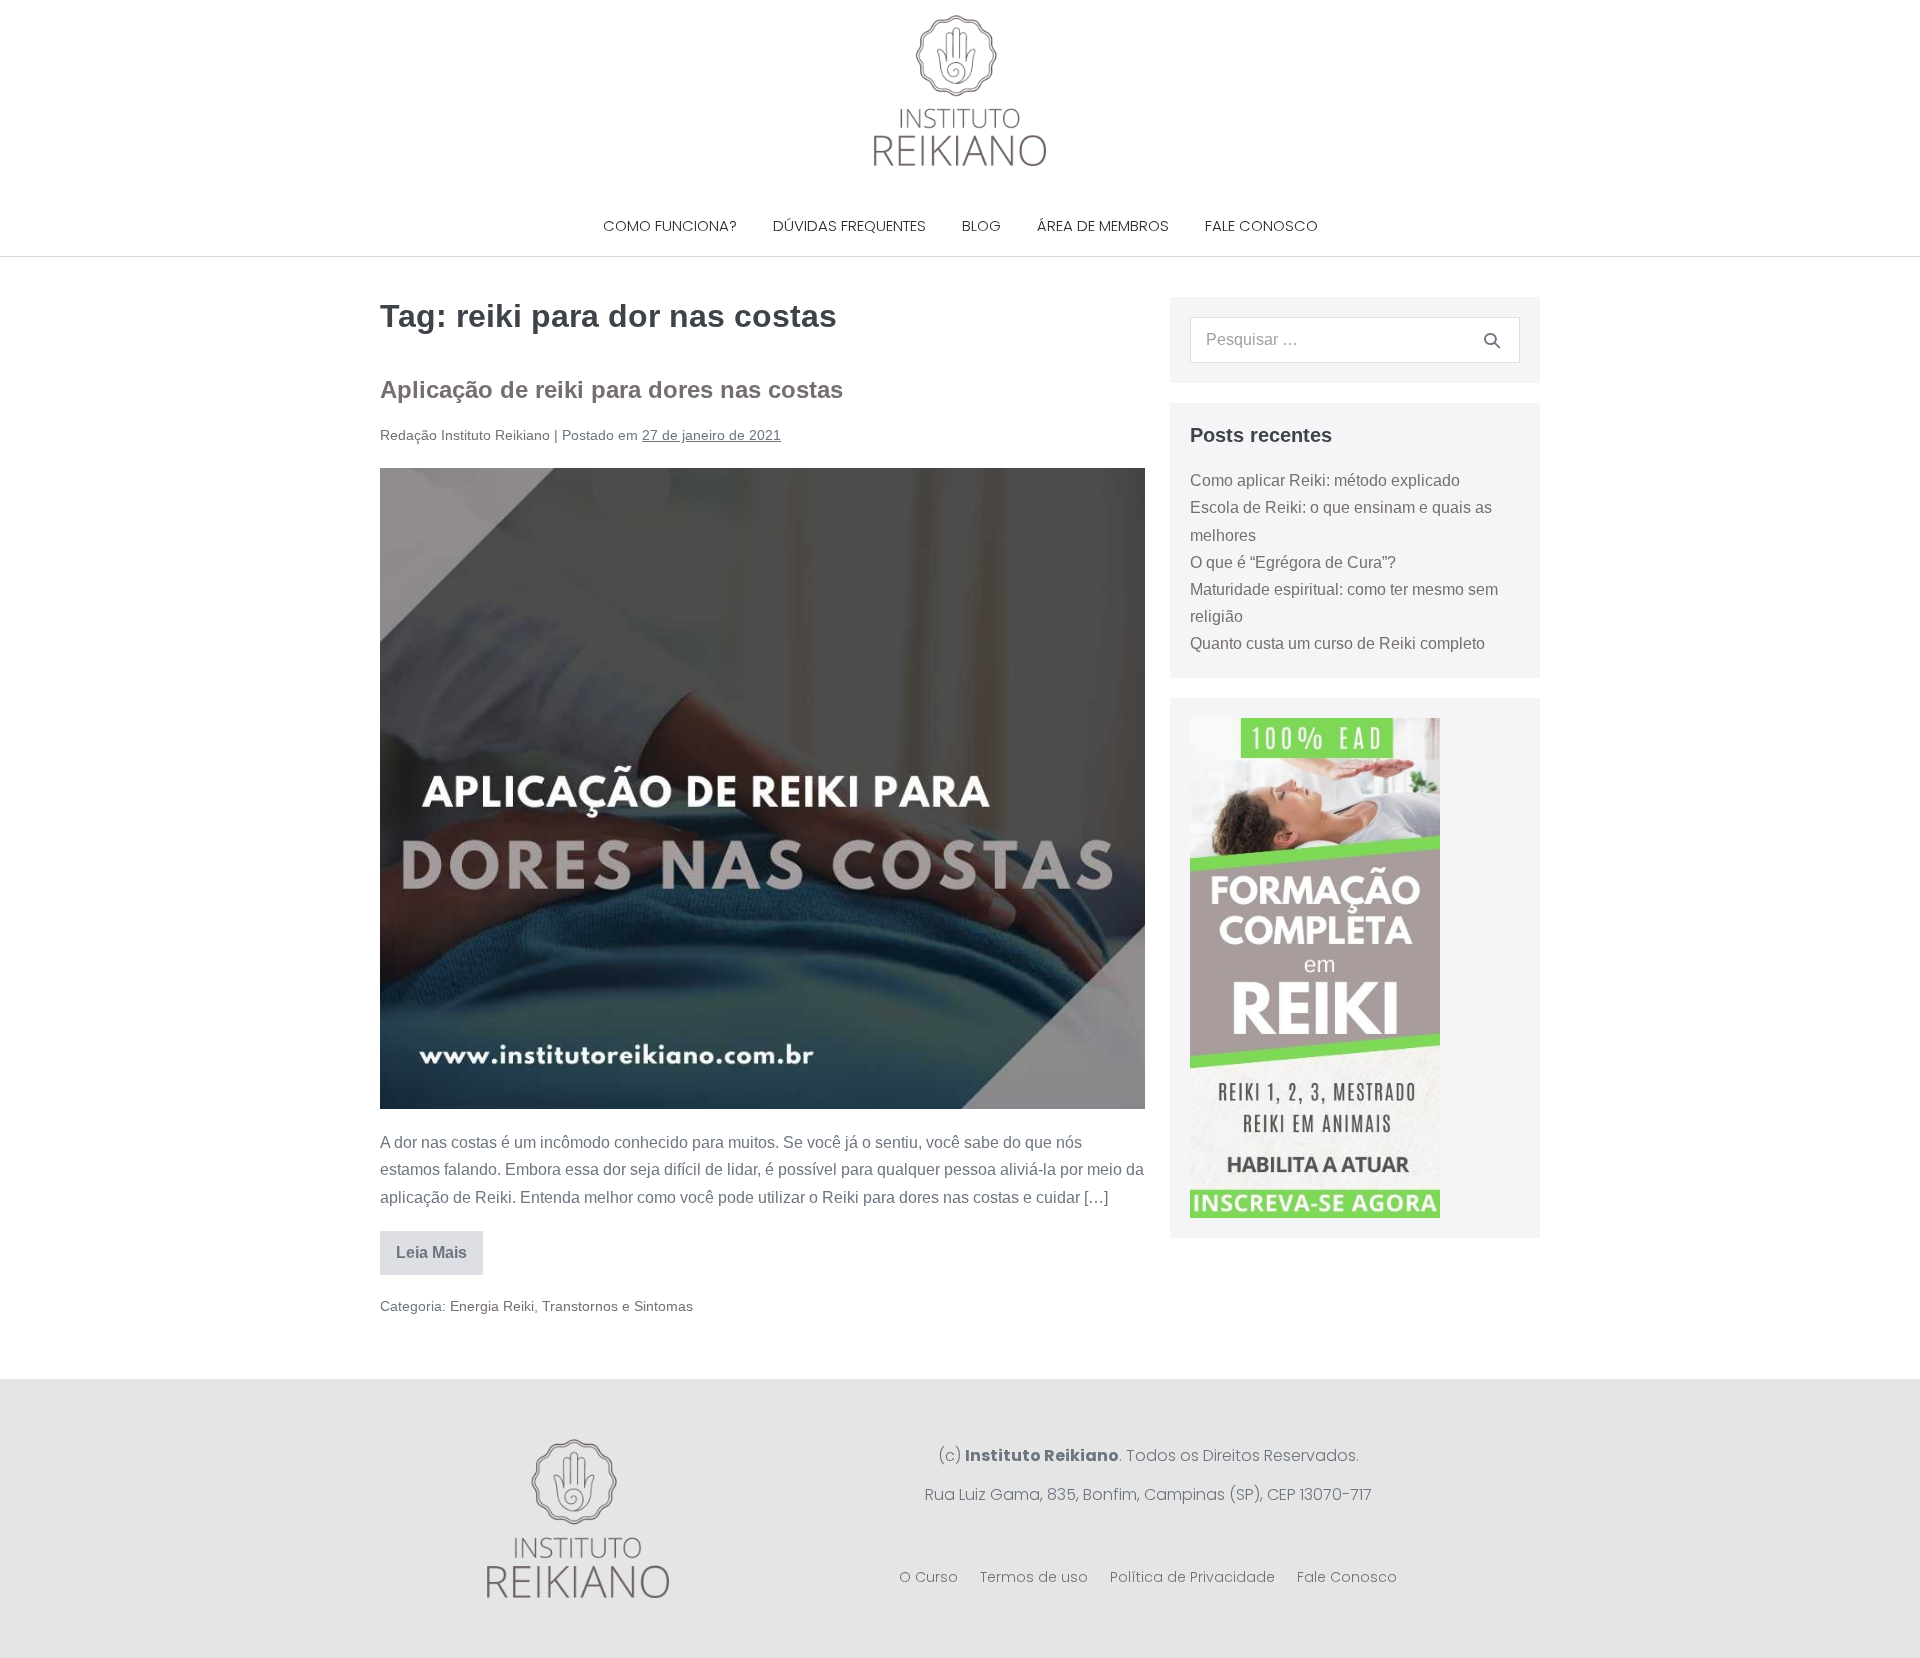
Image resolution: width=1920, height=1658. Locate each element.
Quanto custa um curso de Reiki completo (1337, 643)
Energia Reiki (492, 1306)
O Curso (928, 1577)
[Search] (1492, 340)
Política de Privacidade (1192, 1577)
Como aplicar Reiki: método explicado (1325, 480)
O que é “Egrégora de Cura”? (1293, 562)
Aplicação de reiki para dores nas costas (611, 389)
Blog (981, 225)
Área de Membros (1103, 225)
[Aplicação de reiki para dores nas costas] (762, 788)
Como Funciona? (670, 225)
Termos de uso (1034, 1577)
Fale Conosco (1261, 225)
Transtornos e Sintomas (617, 1306)
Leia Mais (439, 1246)
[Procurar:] (1355, 339)
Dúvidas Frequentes (849, 225)
